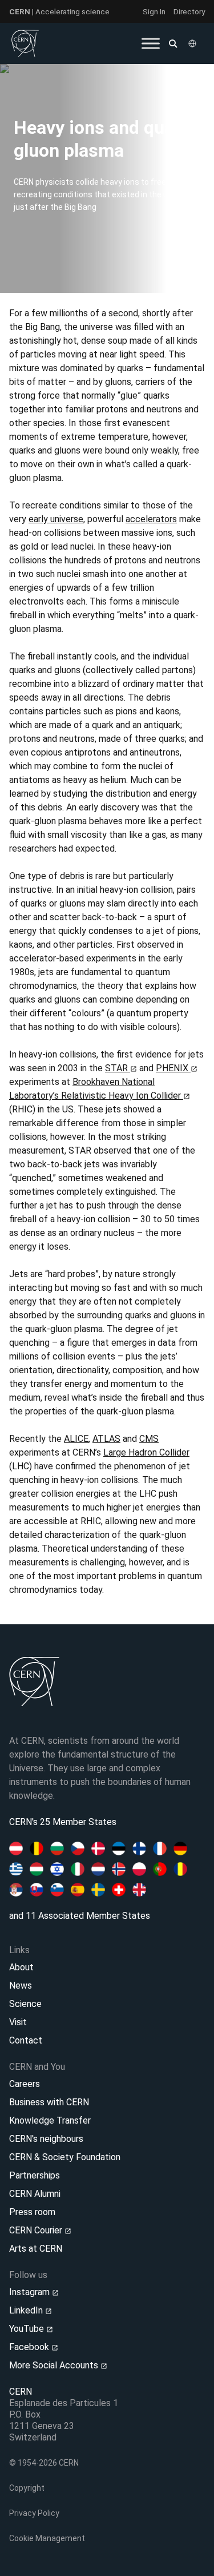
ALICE (76, 1439)
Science (25, 2004)
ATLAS (106, 1439)
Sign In (154, 11)
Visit (18, 2022)
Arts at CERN (36, 2249)
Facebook (30, 2347)
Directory (189, 11)
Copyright (27, 2488)
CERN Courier (37, 2230)
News (21, 1985)
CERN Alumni (35, 2194)
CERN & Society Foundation (65, 2157)
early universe (56, 519)
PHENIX (173, 1068)
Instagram (31, 2292)
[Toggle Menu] (151, 43)
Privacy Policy (34, 2513)
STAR (118, 1068)
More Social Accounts (55, 2365)
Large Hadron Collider (146, 1452)
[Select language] (193, 43)
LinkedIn (27, 2310)
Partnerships (35, 2175)
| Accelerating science (59, 11)
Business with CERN (49, 2102)
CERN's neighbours (46, 2139)
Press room (32, 2212)
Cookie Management (47, 2538)
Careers (25, 2084)
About (21, 1967)
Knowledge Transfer (50, 2120)
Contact (26, 2040)
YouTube (28, 2329)
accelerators (151, 519)
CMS (149, 1439)
